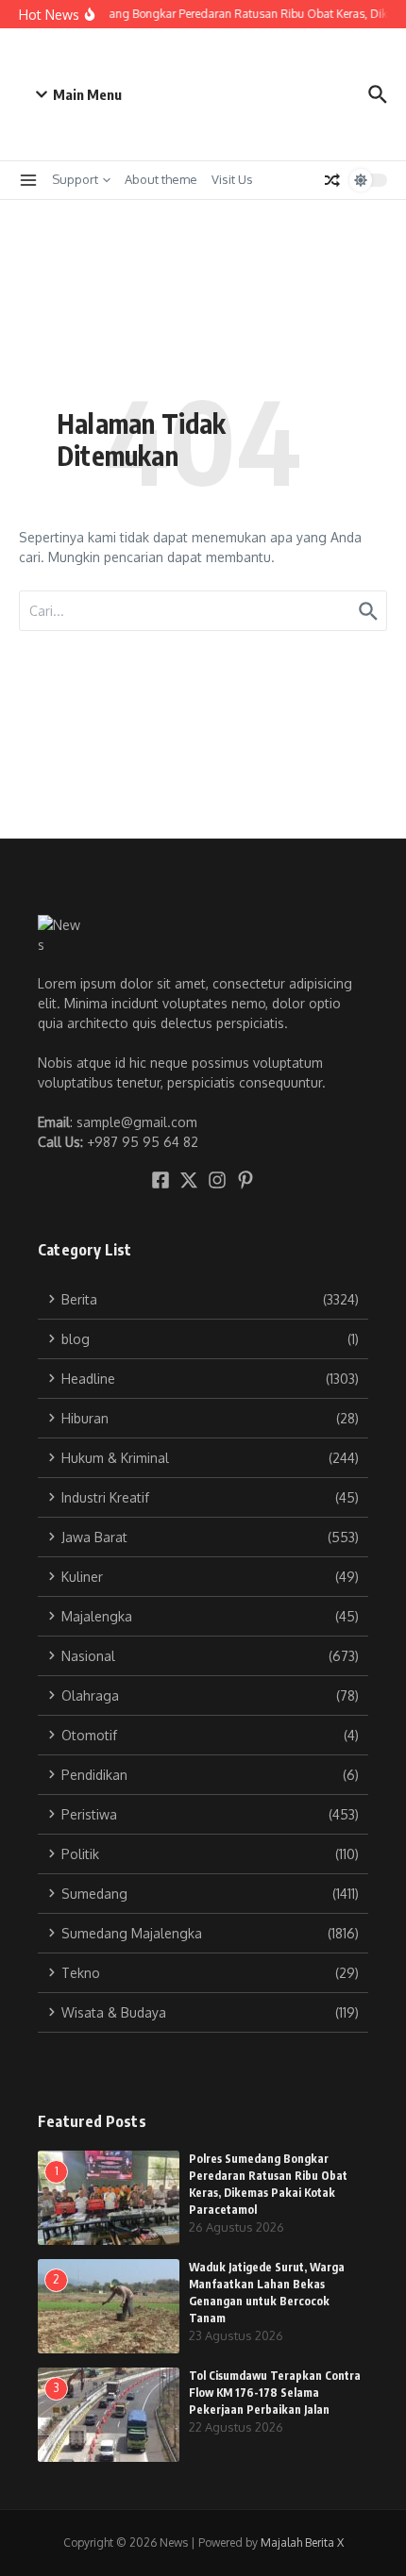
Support (75, 179)
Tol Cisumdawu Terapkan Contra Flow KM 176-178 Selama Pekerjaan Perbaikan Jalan (275, 2393)
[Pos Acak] (332, 180)
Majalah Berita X (302, 2543)
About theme (161, 179)
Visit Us (232, 179)
